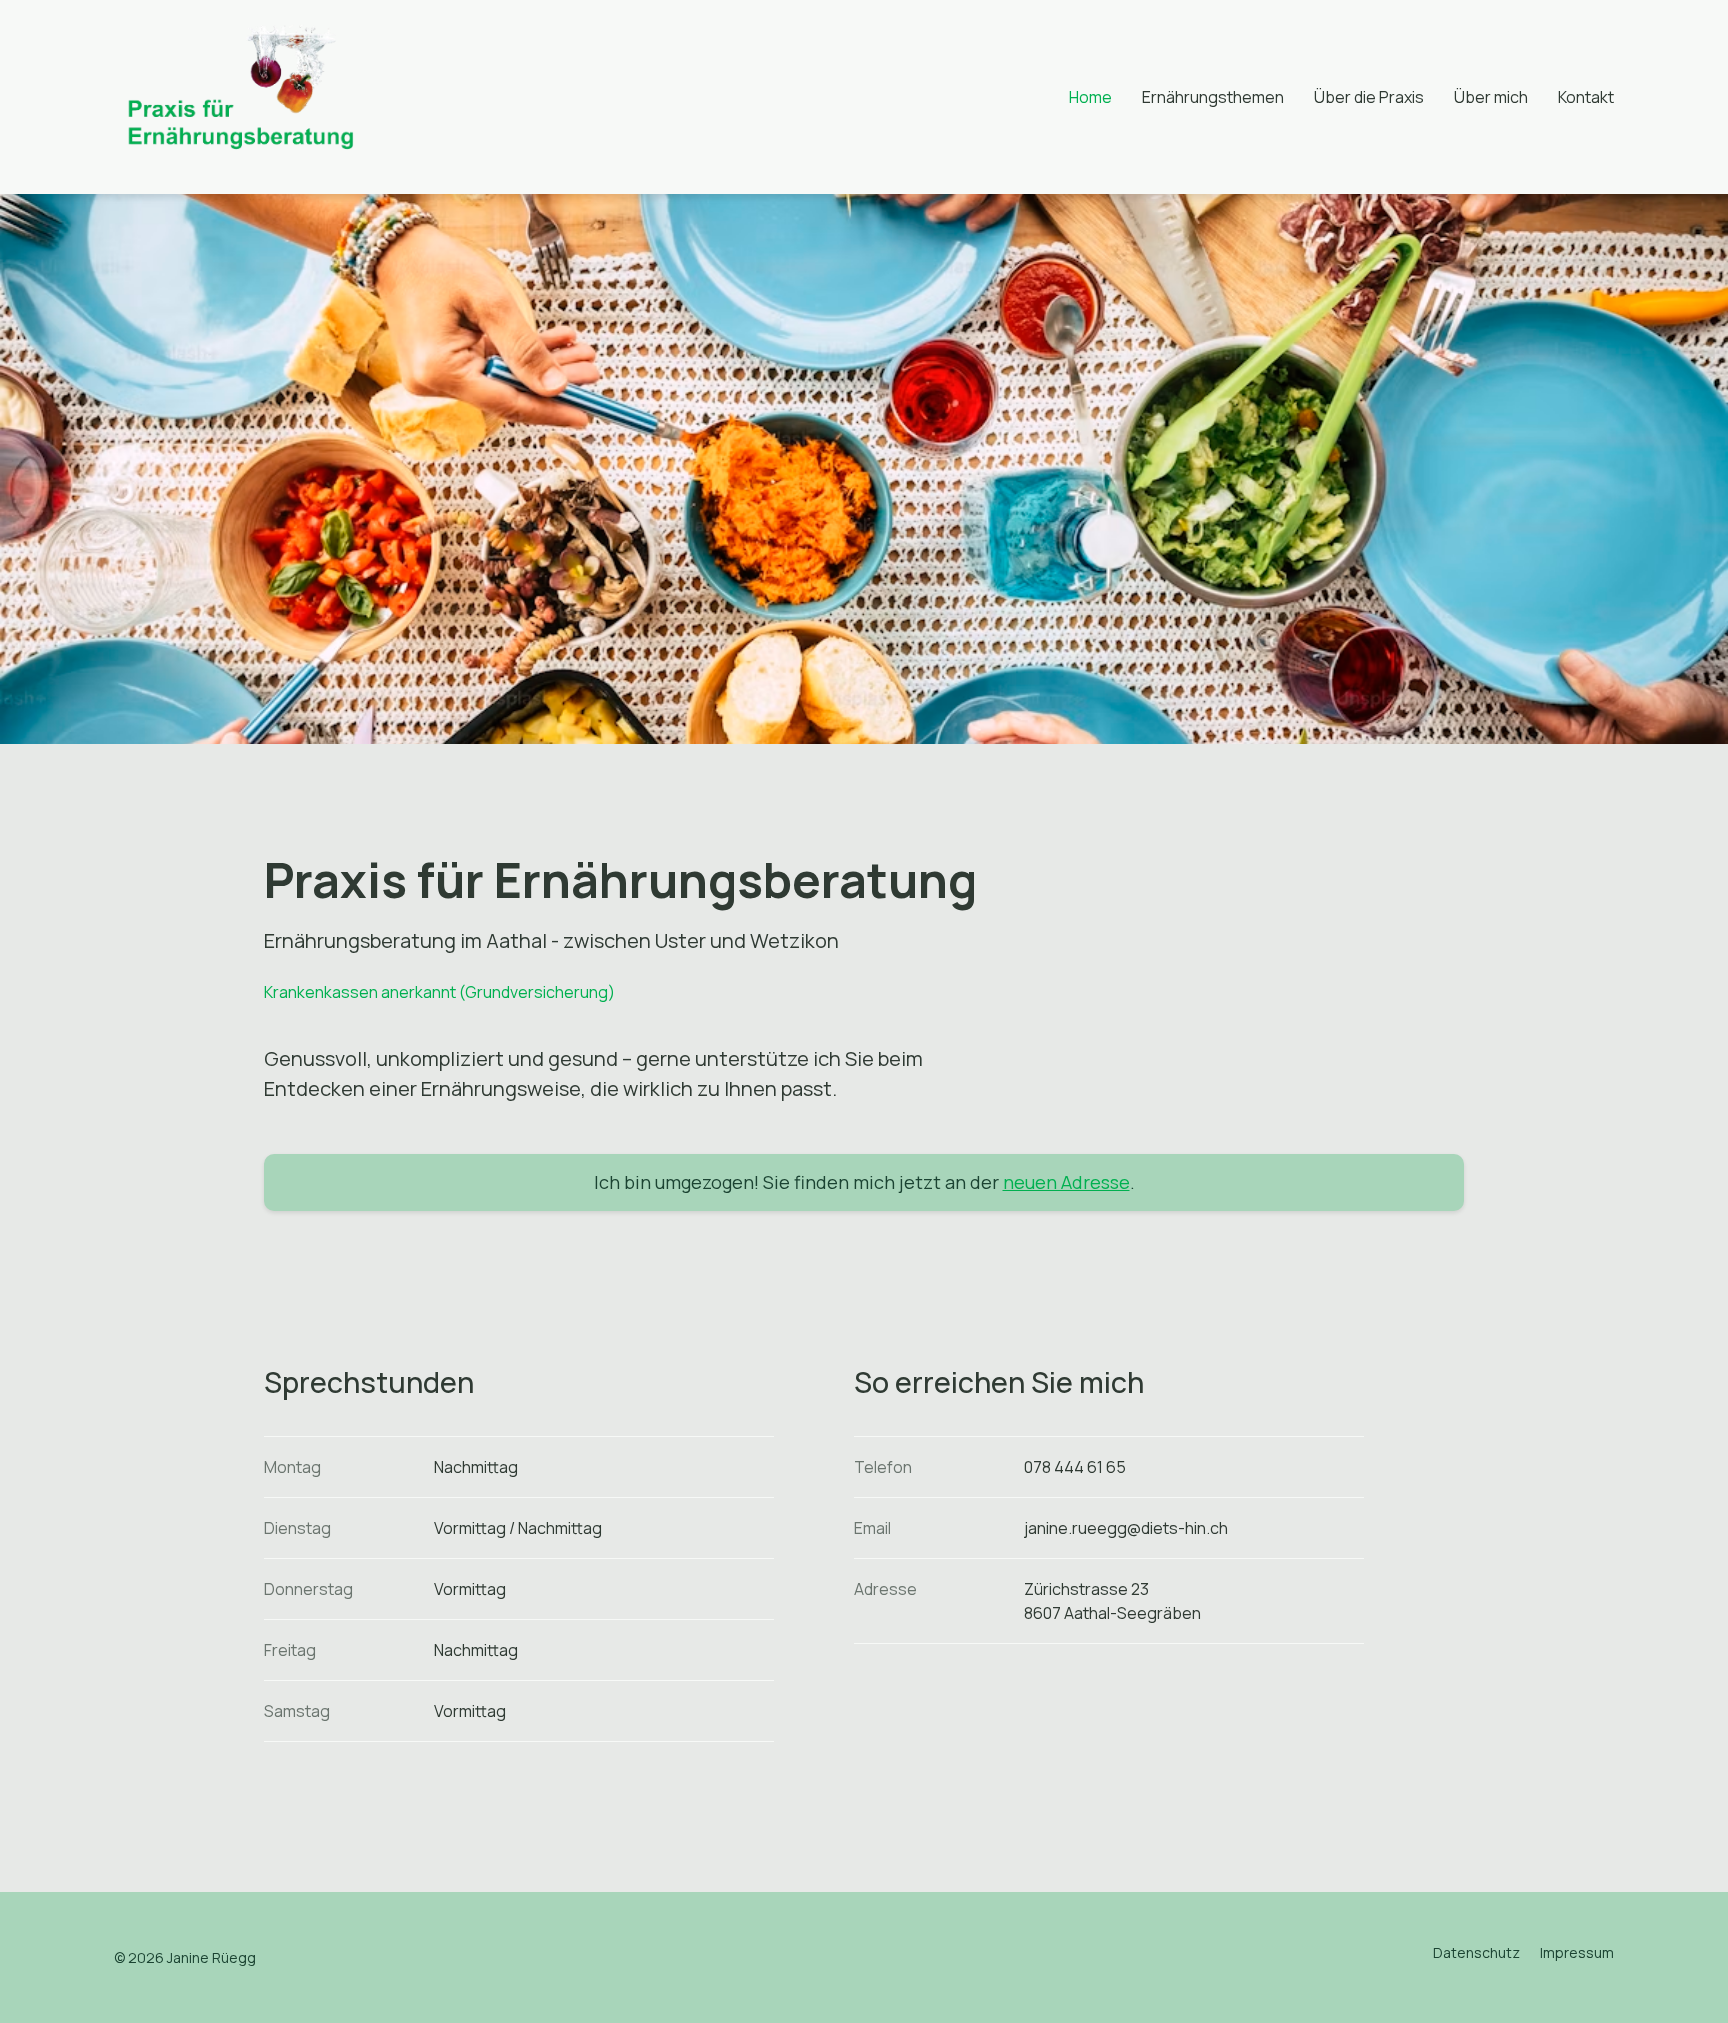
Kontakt (1586, 97)
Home (1090, 97)
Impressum (1577, 1952)
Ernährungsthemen (1213, 97)
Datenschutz (1476, 1952)
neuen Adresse (1066, 1182)
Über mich (1491, 97)
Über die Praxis (1369, 97)
